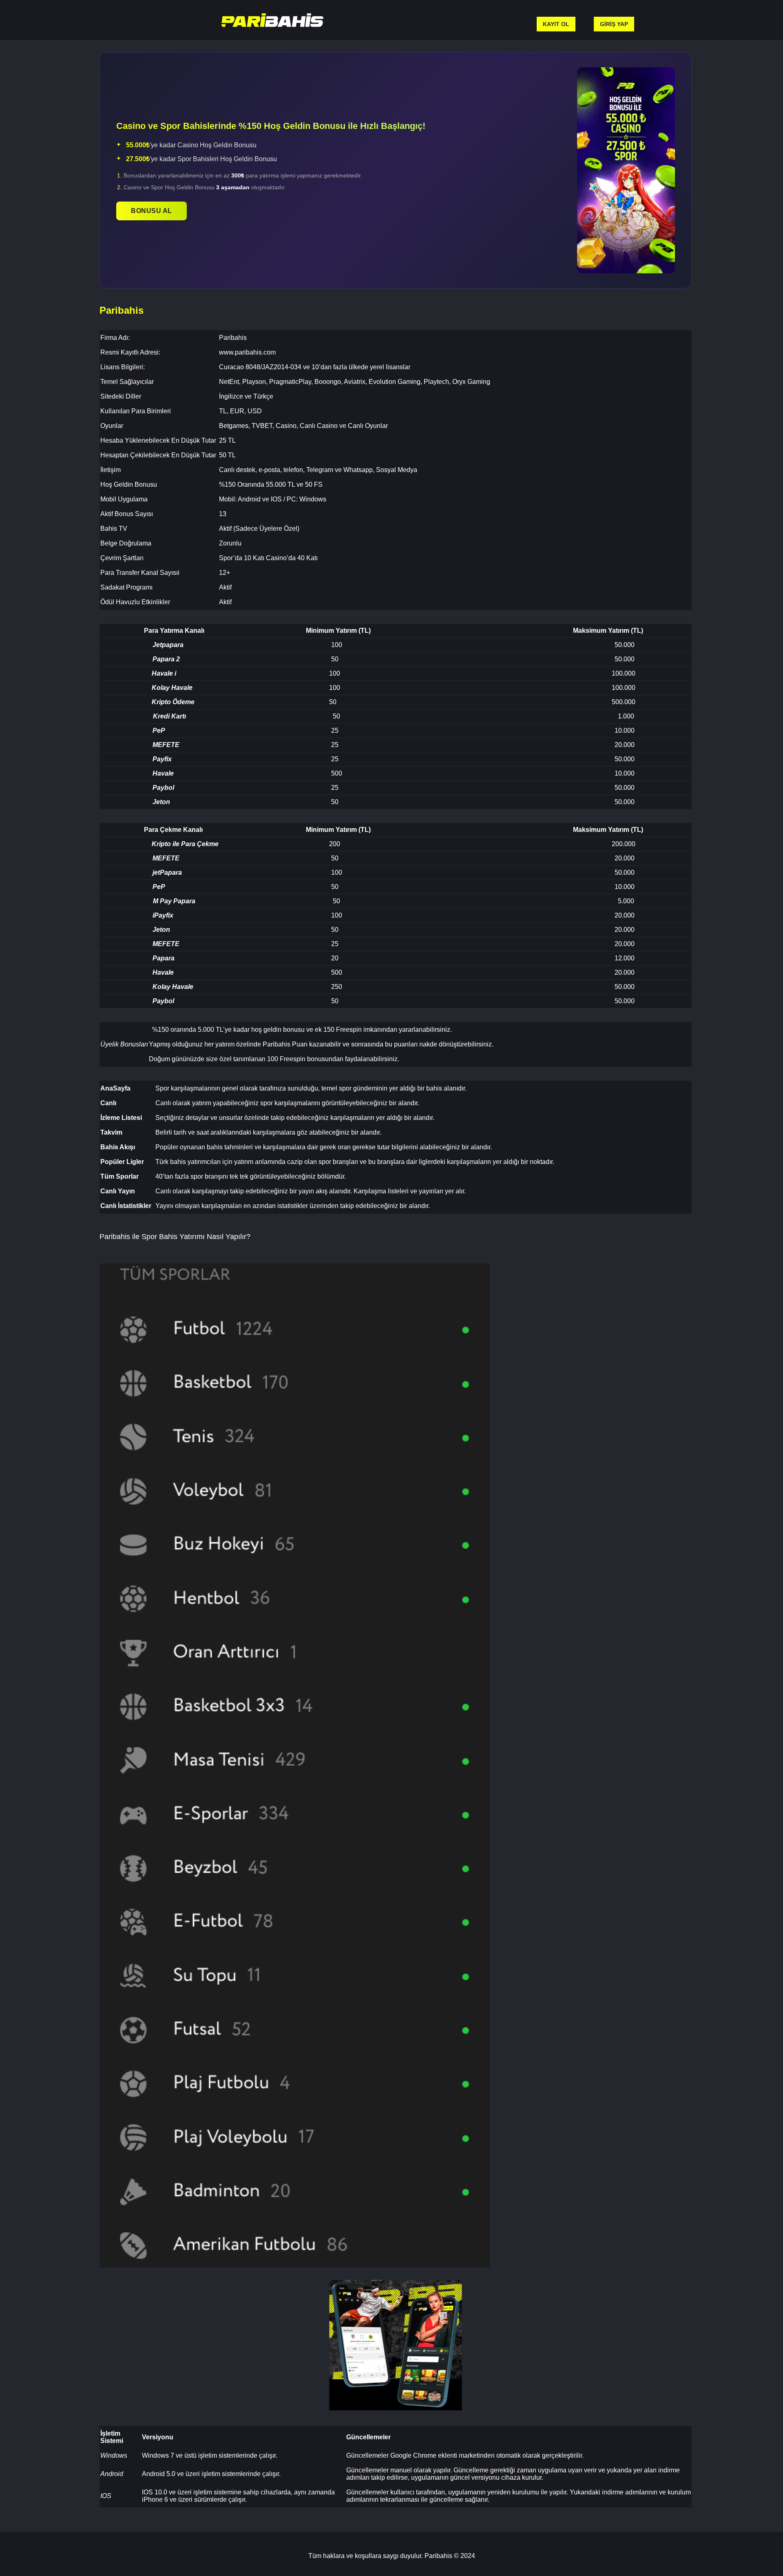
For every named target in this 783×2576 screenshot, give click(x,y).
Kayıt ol (556, 24)
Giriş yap (614, 24)
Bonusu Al (152, 211)
